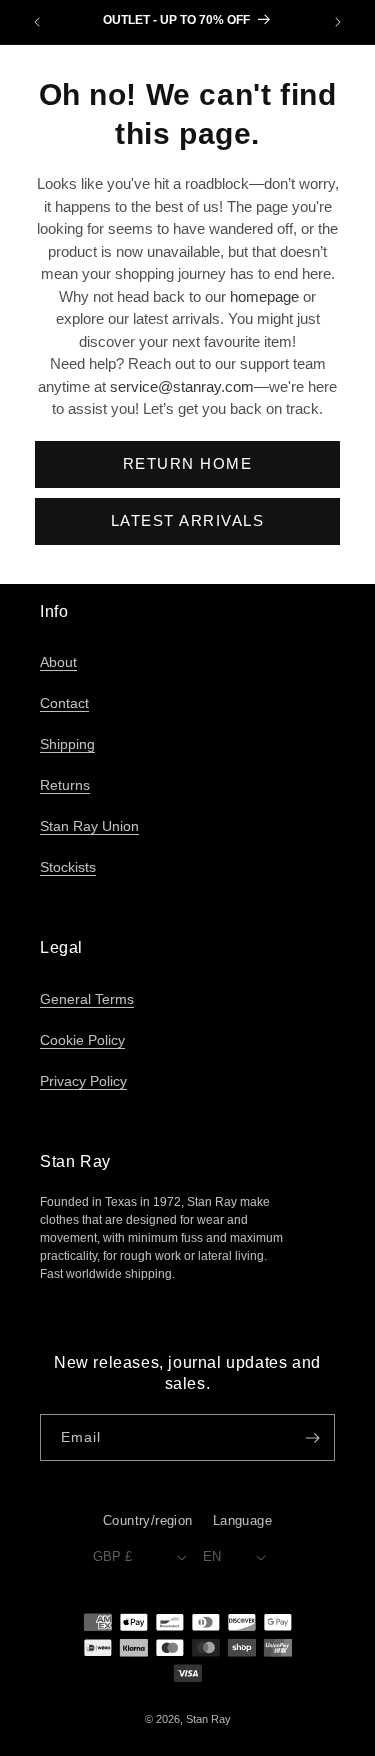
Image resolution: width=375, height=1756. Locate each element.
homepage (264, 296)
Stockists (68, 867)
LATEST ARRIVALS (188, 520)
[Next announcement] (338, 22)
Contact (64, 703)
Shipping (67, 744)
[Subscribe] (312, 1437)
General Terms (87, 999)
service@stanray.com (182, 386)
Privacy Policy (83, 1081)
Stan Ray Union (89, 826)
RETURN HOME (188, 463)
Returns (65, 785)
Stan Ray (208, 1719)
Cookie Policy (82, 1040)
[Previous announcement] (37, 22)
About (58, 662)
